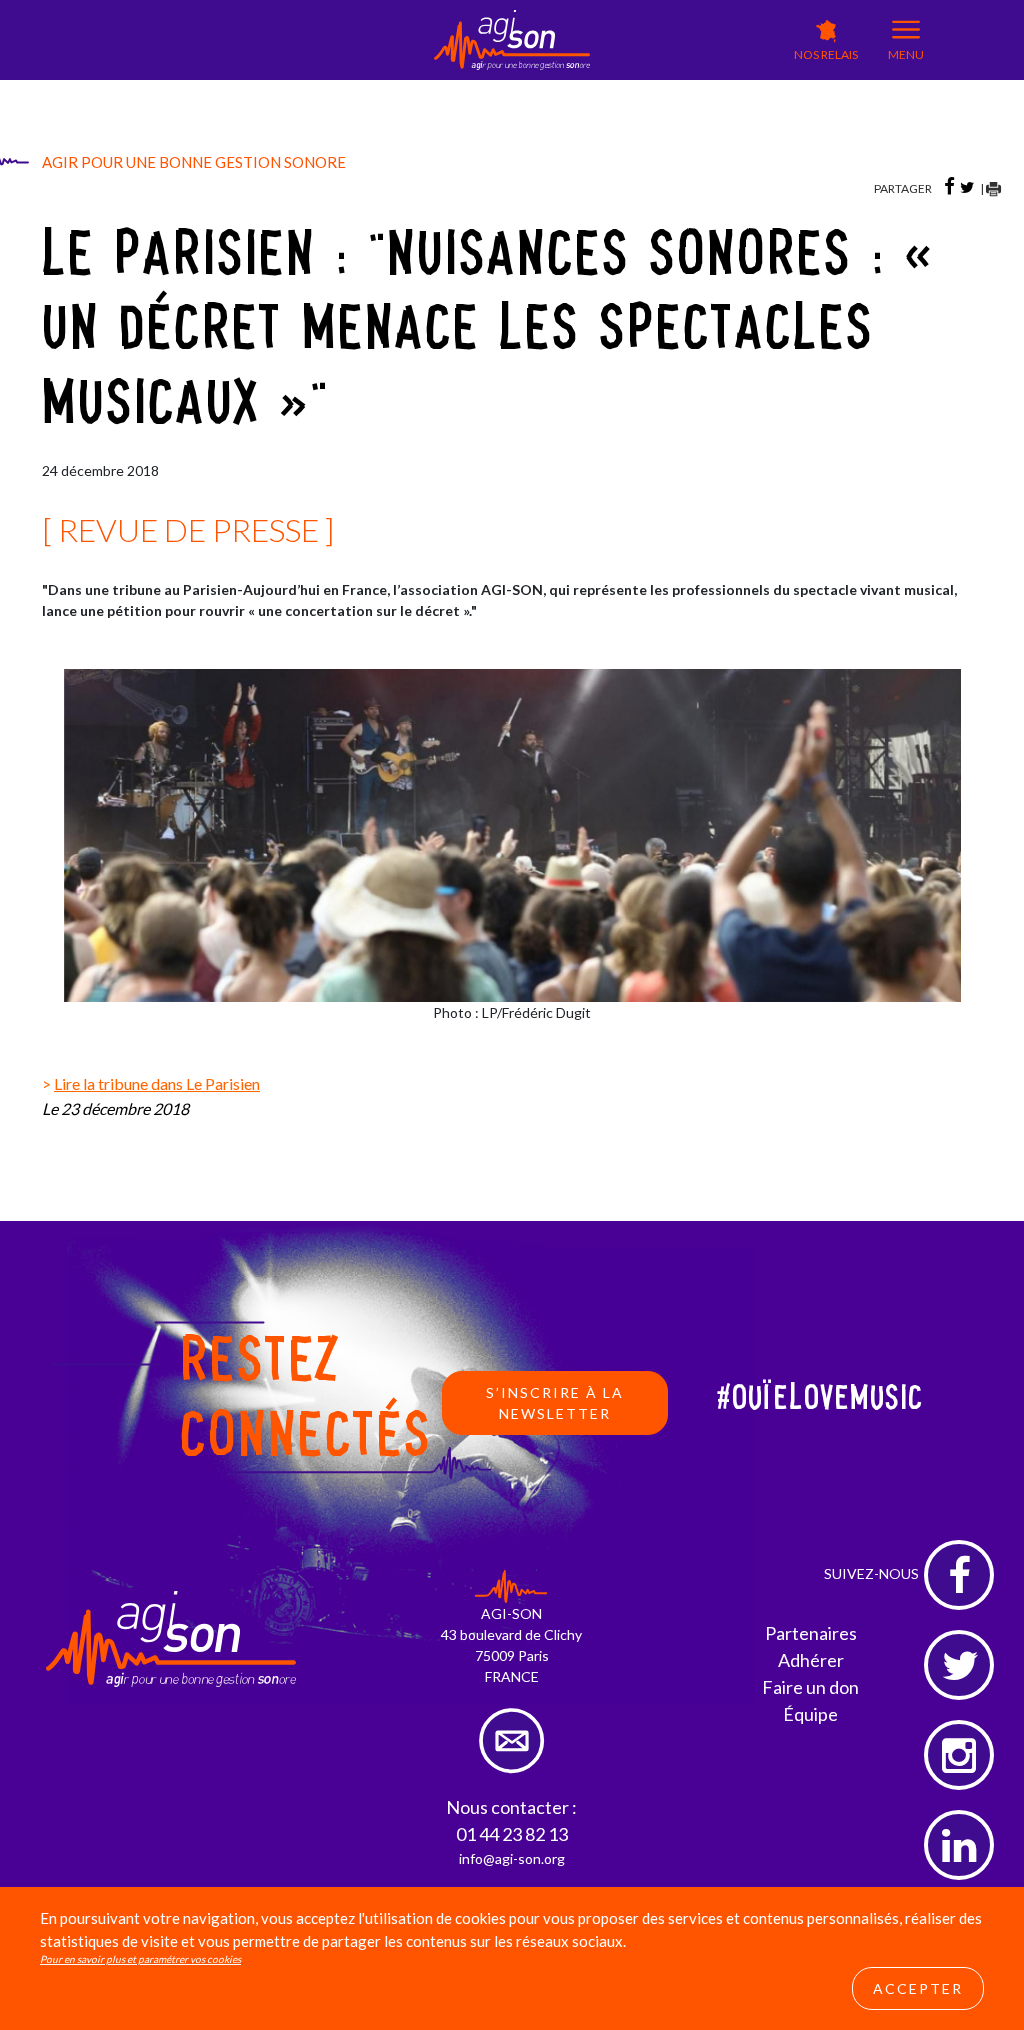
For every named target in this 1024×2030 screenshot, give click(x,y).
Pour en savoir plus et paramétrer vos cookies (140, 1959)
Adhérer (811, 1660)
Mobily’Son (487, 90)
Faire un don (810, 1687)
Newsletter (631, 104)
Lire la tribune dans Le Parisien (157, 1083)
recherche (629, 125)
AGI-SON (325, 86)
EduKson (404, 90)
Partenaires (811, 1633)
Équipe (810, 1714)
